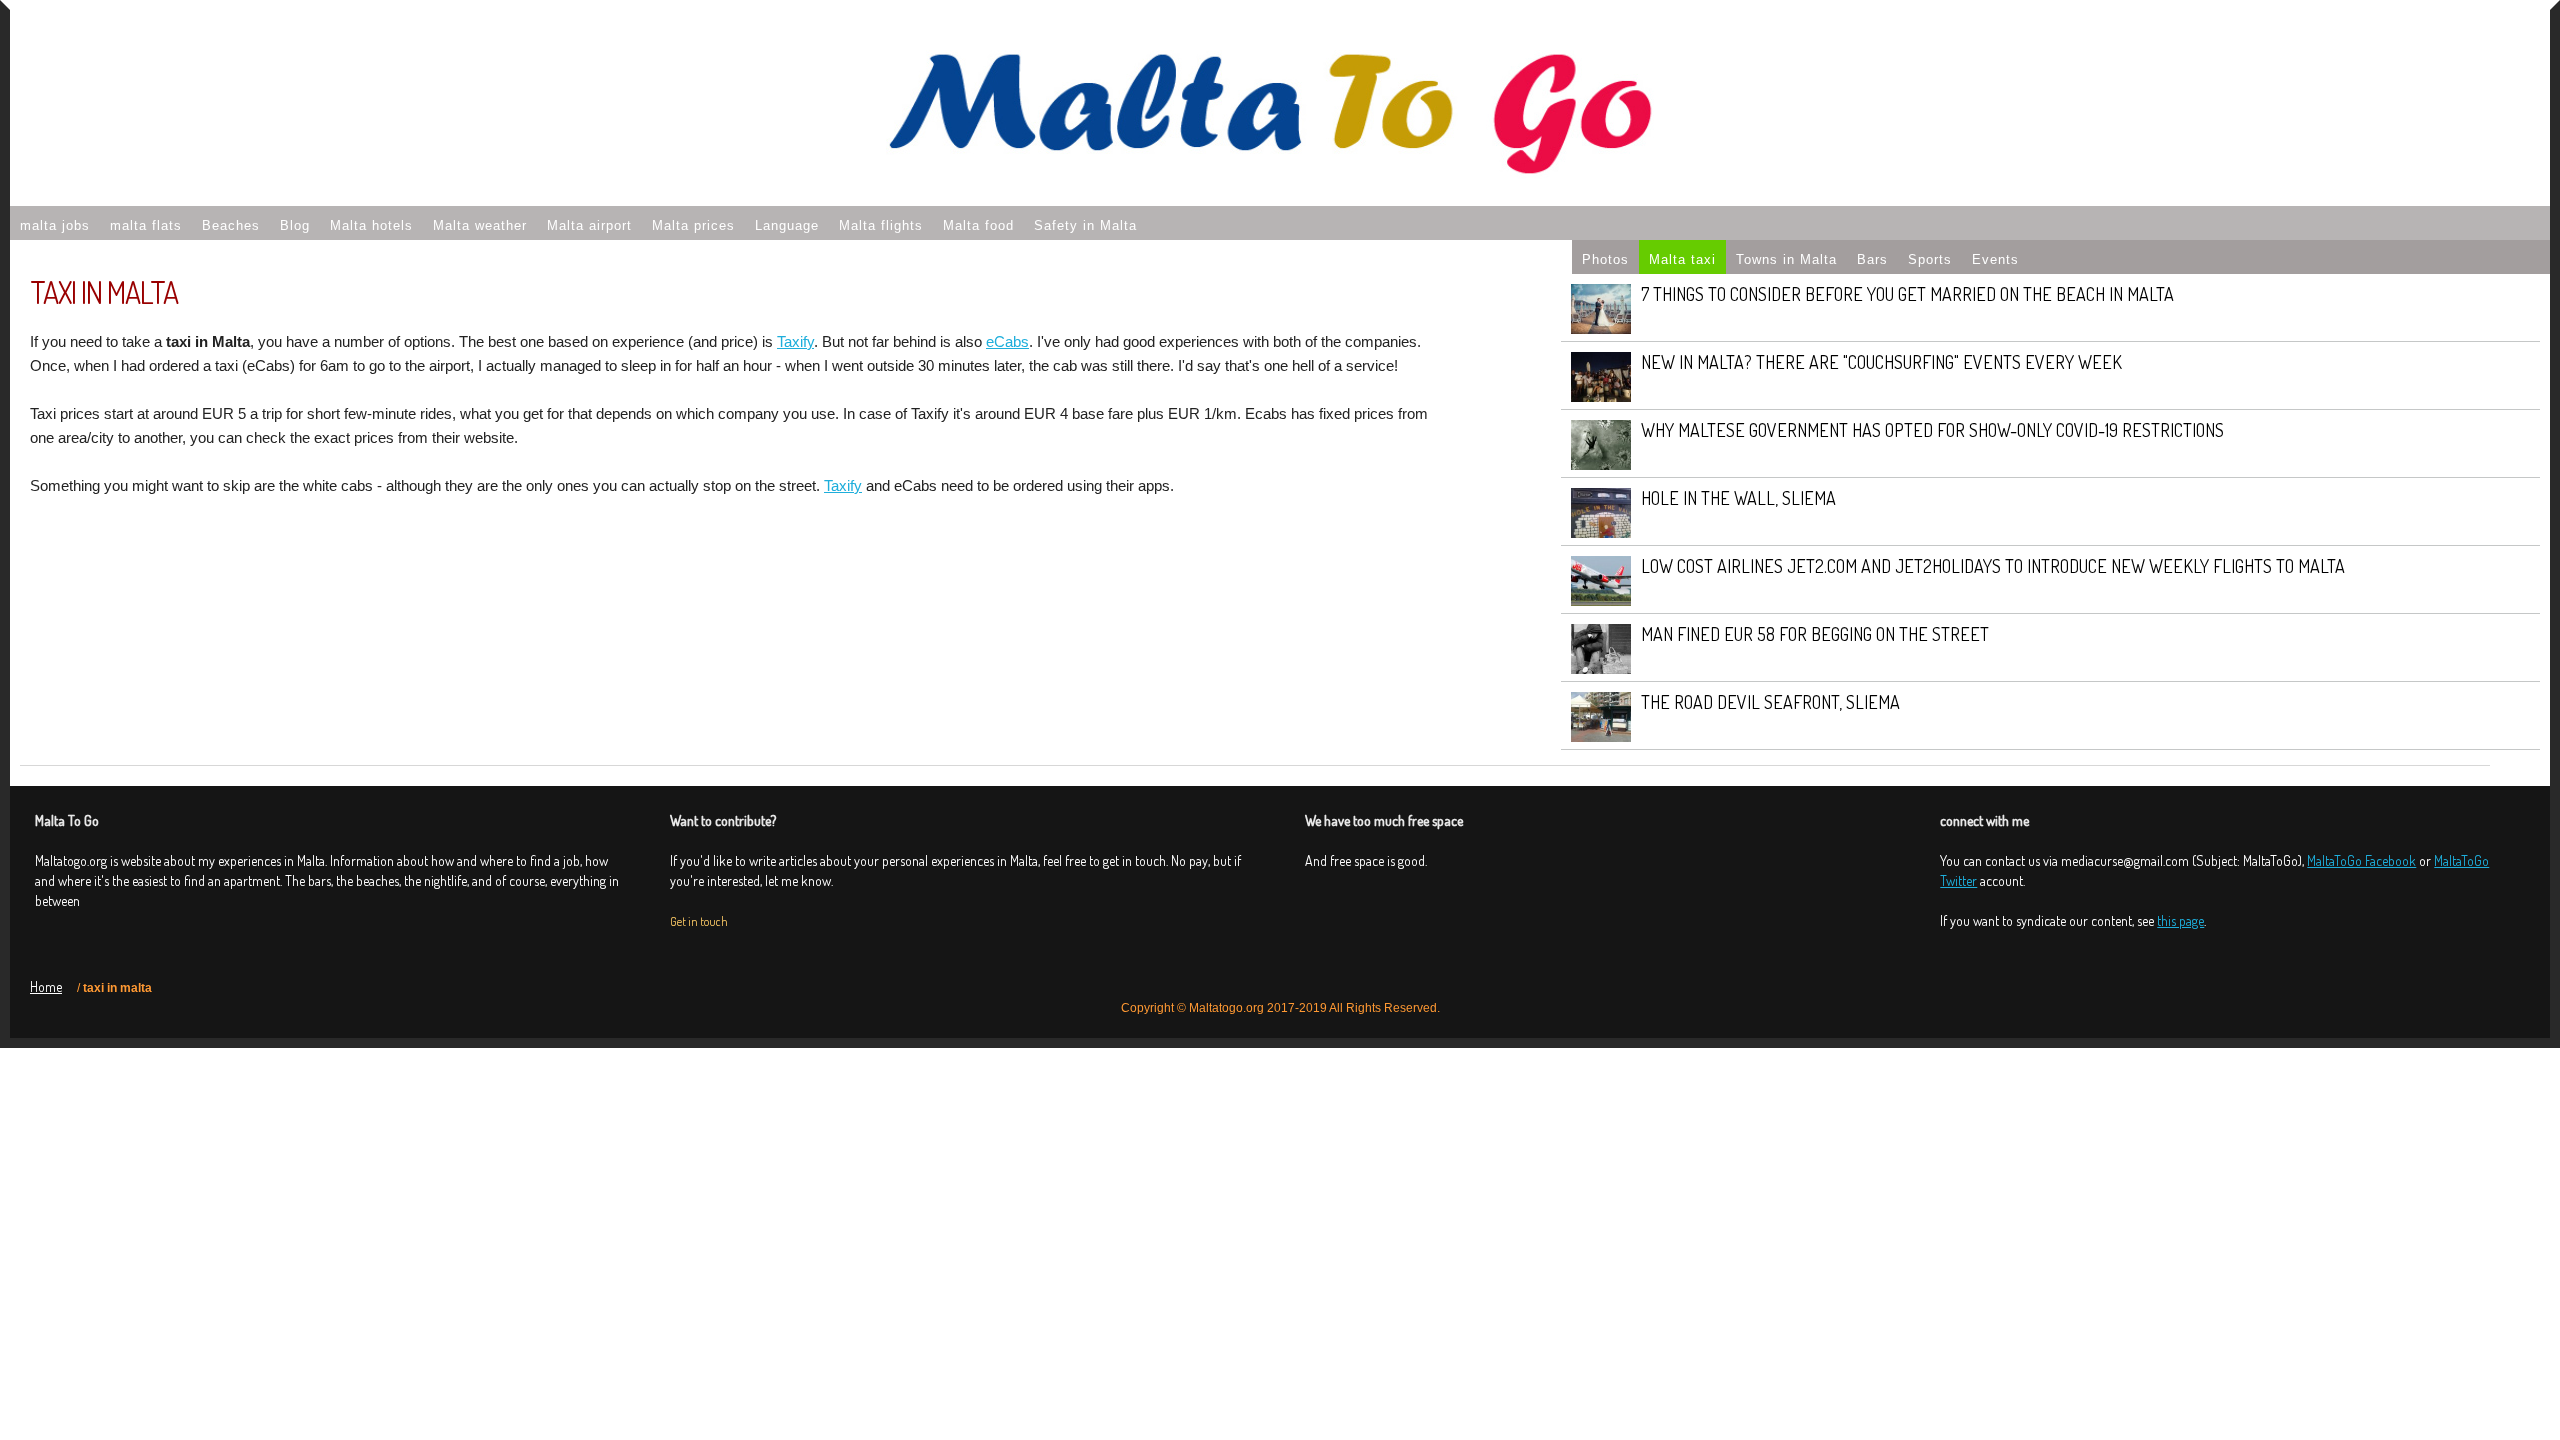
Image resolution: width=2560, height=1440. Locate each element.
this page (2180, 920)
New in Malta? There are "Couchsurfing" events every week (1881, 362)
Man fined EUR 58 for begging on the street (1815, 634)
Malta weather (480, 225)
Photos (1605, 259)
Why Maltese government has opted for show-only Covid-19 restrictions (1932, 430)
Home (46, 986)
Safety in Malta (1085, 225)
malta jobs (55, 225)
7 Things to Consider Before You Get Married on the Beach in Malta (1907, 294)
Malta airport (589, 225)
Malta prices (693, 225)
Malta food (978, 225)
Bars (1872, 259)
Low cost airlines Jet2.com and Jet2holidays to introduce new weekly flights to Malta (1993, 566)
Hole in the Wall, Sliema (1738, 498)
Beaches (231, 225)
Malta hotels (371, 225)
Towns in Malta (1786, 259)
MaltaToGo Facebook (2361, 860)
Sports (1930, 259)
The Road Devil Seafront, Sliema (1770, 702)
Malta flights (881, 225)
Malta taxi (1682, 259)
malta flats (146, 225)
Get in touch (699, 921)
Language (787, 225)
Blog (295, 225)
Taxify (795, 341)
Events (1995, 259)
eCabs (1007, 341)
